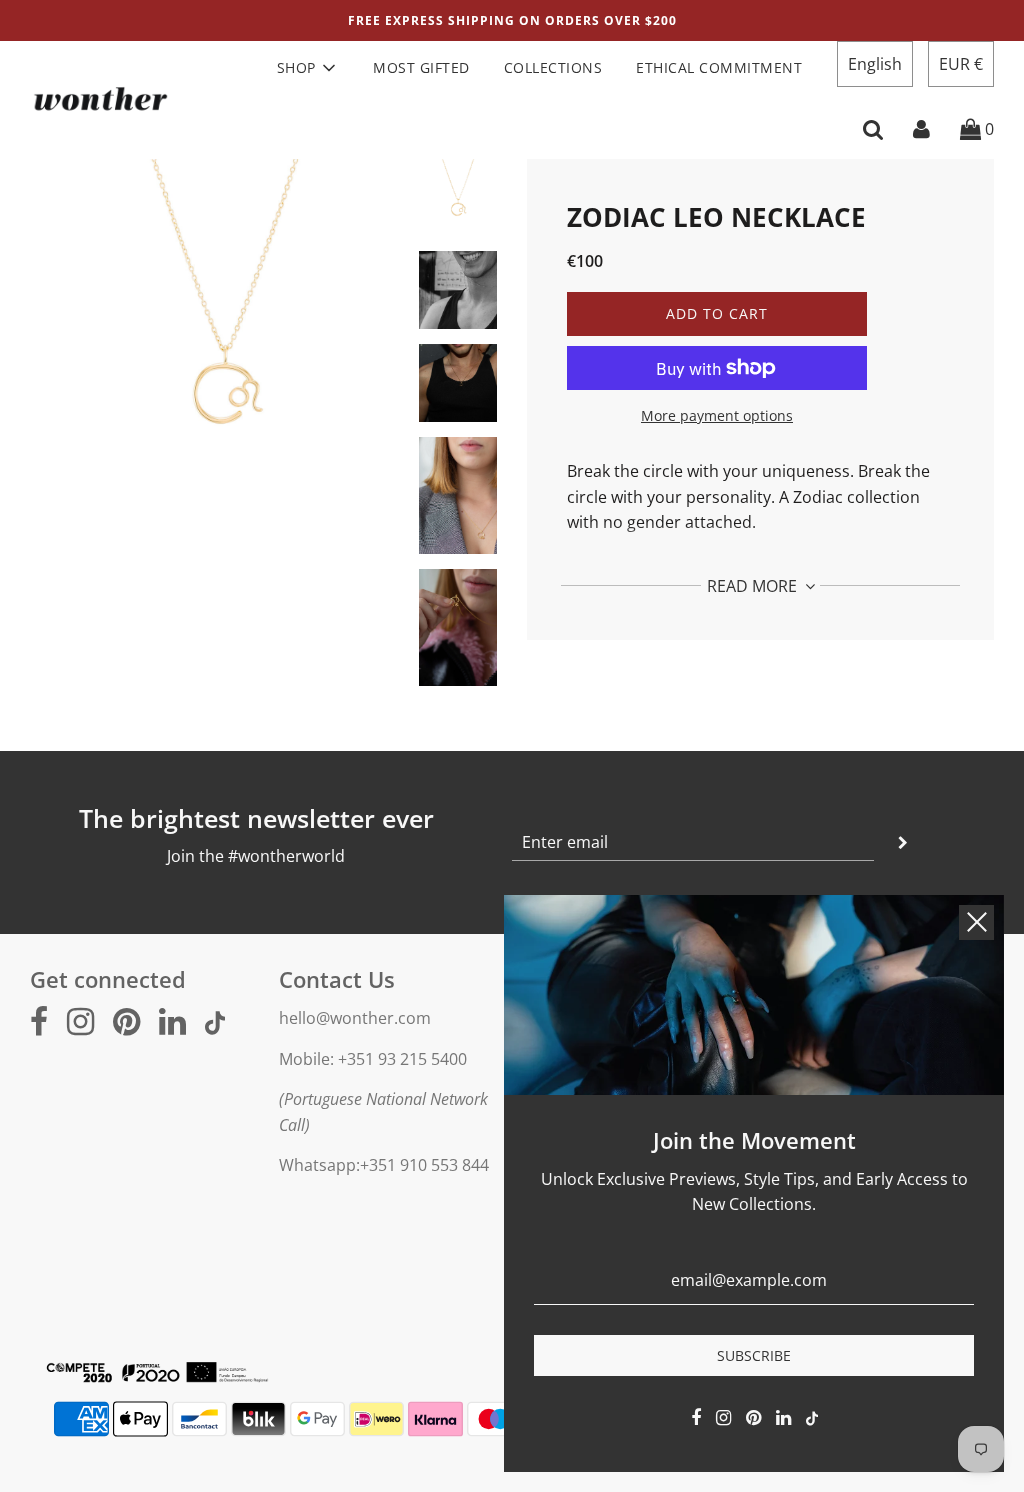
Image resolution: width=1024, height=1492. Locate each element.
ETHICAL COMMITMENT (719, 67)
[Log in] (921, 129)
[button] (875, 64)
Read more (754, 586)
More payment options (717, 415)
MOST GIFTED (421, 67)
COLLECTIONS (553, 67)
